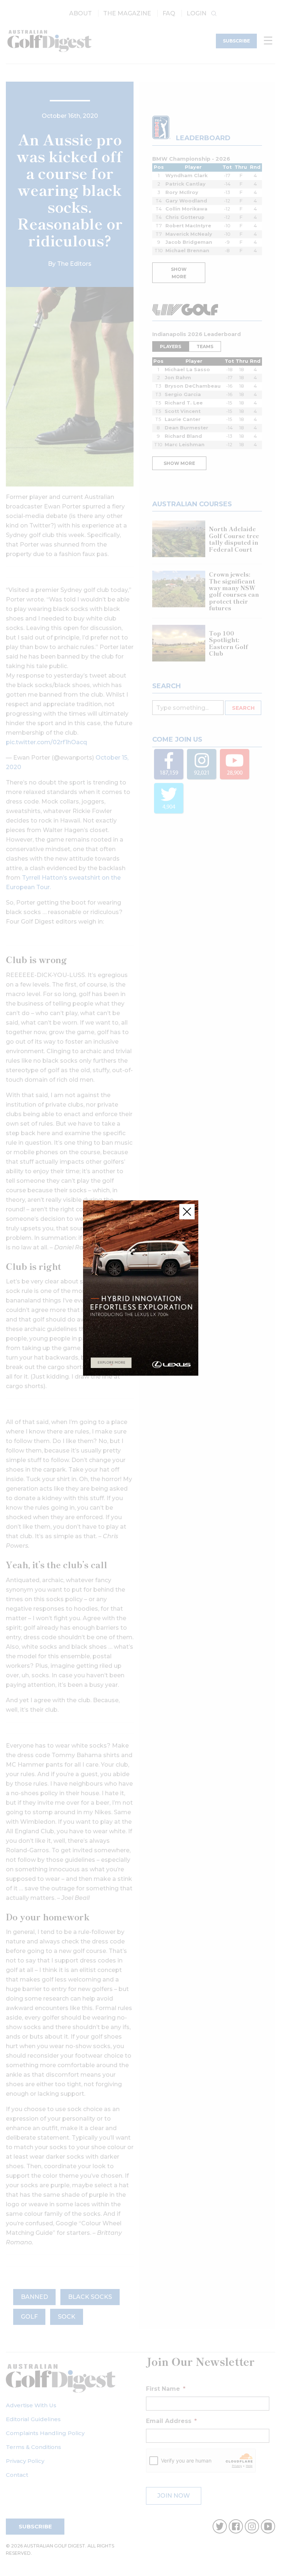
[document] (140, 1288)
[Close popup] (187, 1212)
